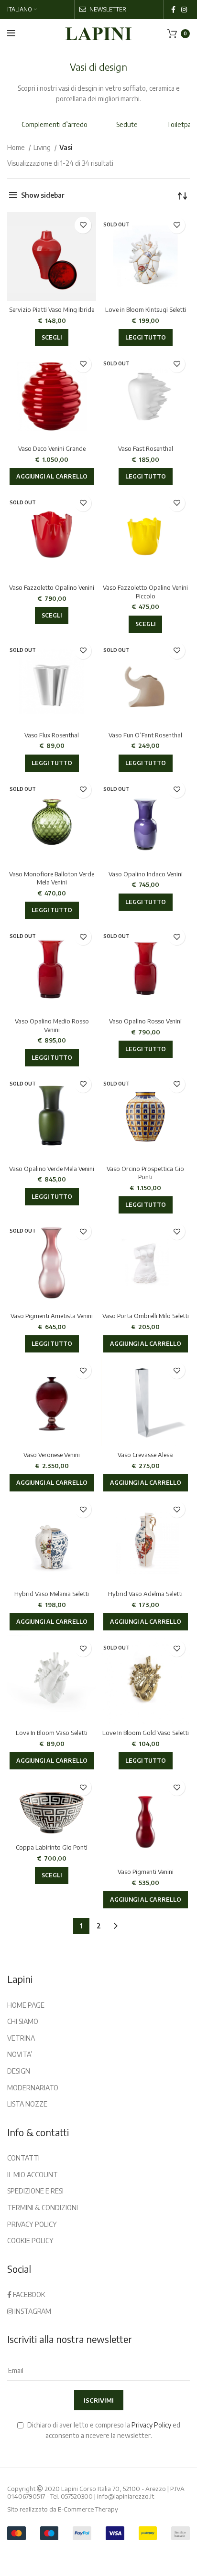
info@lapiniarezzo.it (126, 2496)
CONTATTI (23, 2158)
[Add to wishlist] (83, 225)
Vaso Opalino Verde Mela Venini (52, 1169)
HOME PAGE (26, 2005)
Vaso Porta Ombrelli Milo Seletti (146, 1316)
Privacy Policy (151, 2425)
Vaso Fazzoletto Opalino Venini (52, 587)
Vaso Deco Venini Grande (52, 448)
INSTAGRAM (32, 2311)
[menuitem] (22, 10)
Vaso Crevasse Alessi (146, 1455)
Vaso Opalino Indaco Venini (146, 874)
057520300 (77, 2496)
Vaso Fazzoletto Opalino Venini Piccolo (145, 592)
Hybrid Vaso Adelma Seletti (145, 1594)
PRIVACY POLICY (32, 2224)
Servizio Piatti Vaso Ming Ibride (52, 309)
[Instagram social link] (184, 10)
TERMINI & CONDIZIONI (43, 2208)
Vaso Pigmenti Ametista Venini (52, 1316)
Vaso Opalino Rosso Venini (145, 1021)
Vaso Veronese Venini (52, 1455)
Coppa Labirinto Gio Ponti (52, 1847)
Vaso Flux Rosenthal (52, 735)
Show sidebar (43, 195)
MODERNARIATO (33, 2088)
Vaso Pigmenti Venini (146, 1872)
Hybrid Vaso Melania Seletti (52, 1594)
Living (43, 147)
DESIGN (19, 2071)
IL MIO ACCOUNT (33, 2175)
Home (17, 147)
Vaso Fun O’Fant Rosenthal (145, 735)
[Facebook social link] (173, 10)
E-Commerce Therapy (88, 2509)
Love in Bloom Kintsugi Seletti (146, 309)
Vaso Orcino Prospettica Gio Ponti (145, 1173)
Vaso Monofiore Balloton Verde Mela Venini (52, 878)
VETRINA (21, 2038)
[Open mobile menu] (11, 33)
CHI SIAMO (23, 2021)
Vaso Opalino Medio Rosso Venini (52, 1025)
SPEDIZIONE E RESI (35, 2191)
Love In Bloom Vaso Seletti (52, 1733)
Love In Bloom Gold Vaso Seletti (146, 1733)
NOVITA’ (20, 2054)
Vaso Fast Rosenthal (146, 448)
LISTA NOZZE (27, 2104)
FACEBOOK (28, 2294)
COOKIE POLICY (30, 2241)
